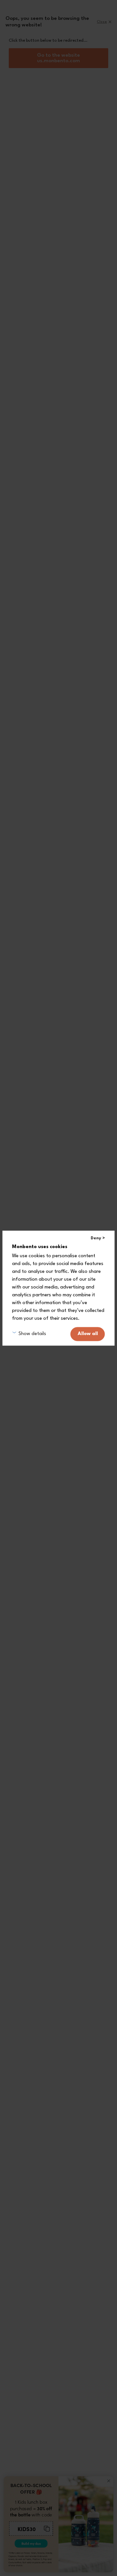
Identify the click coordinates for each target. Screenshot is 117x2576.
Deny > (98, 1238)
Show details (32, 1334)
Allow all (88, 1334)
